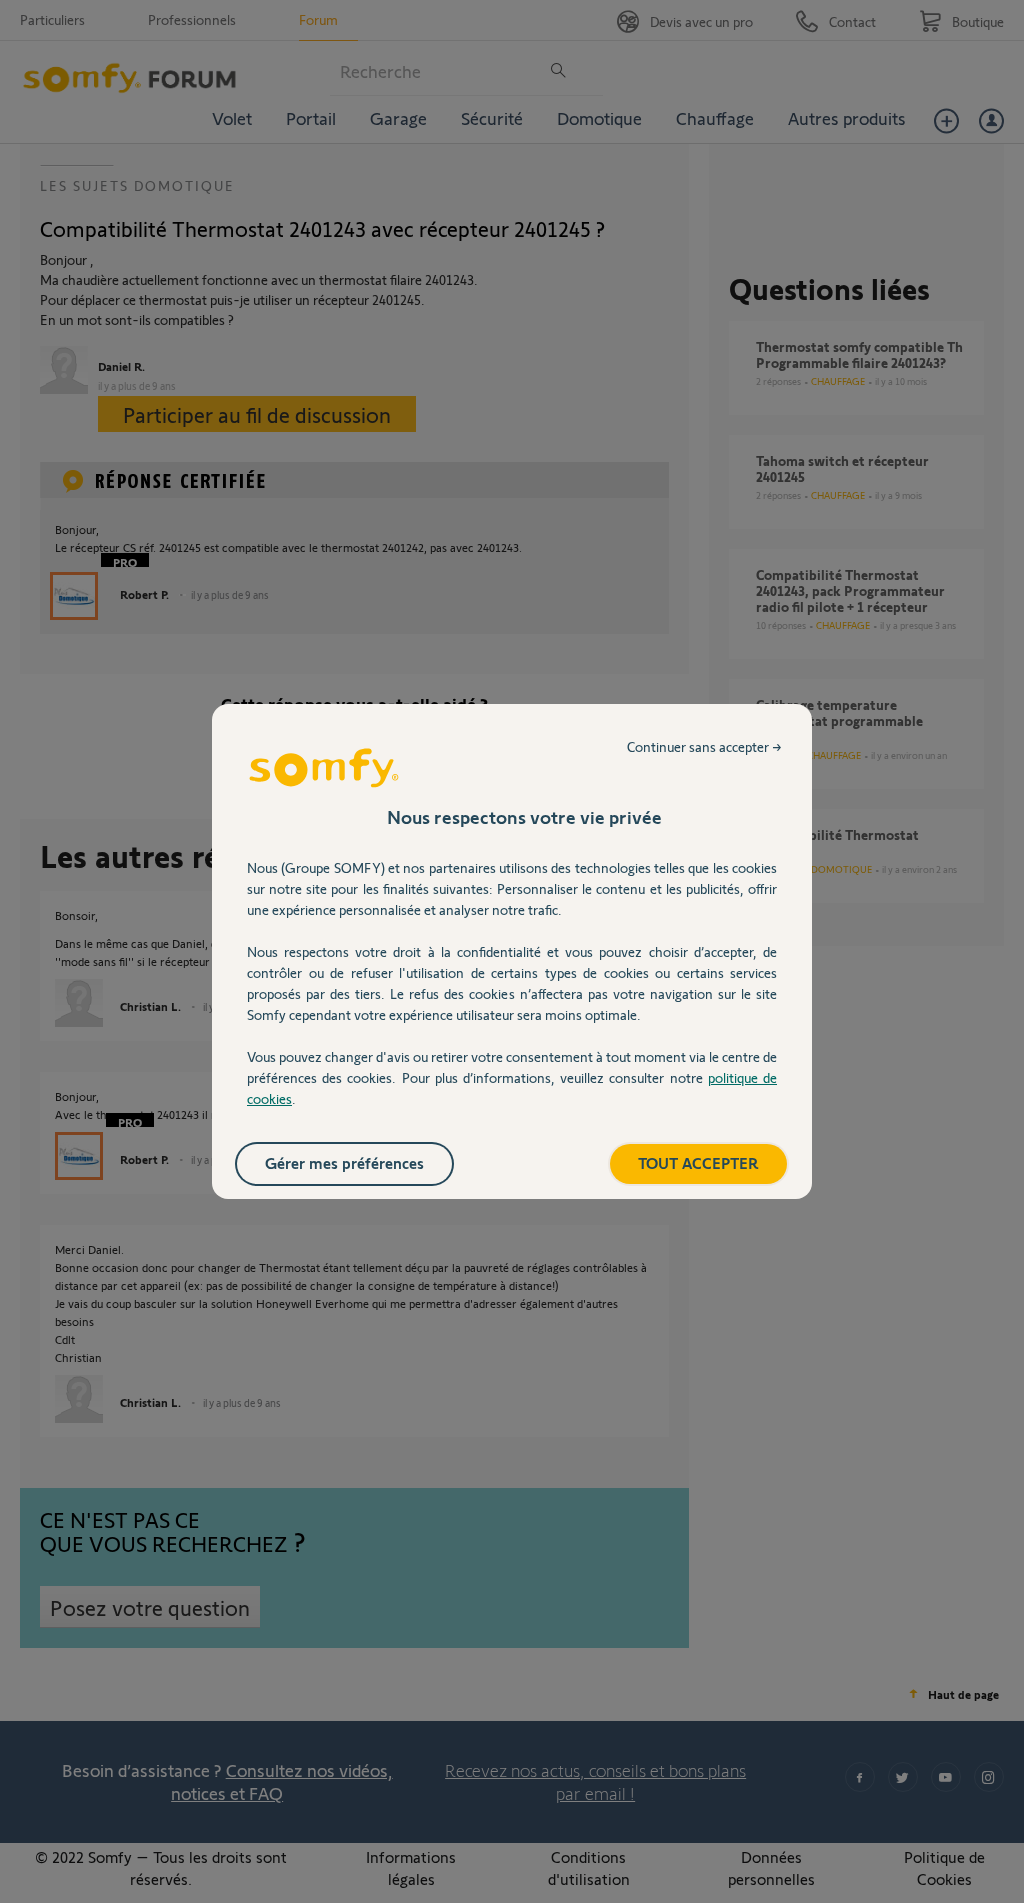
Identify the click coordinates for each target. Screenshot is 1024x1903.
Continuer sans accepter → (704, 746)
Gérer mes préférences (344, 1162)
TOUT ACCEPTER (698, 1162)
